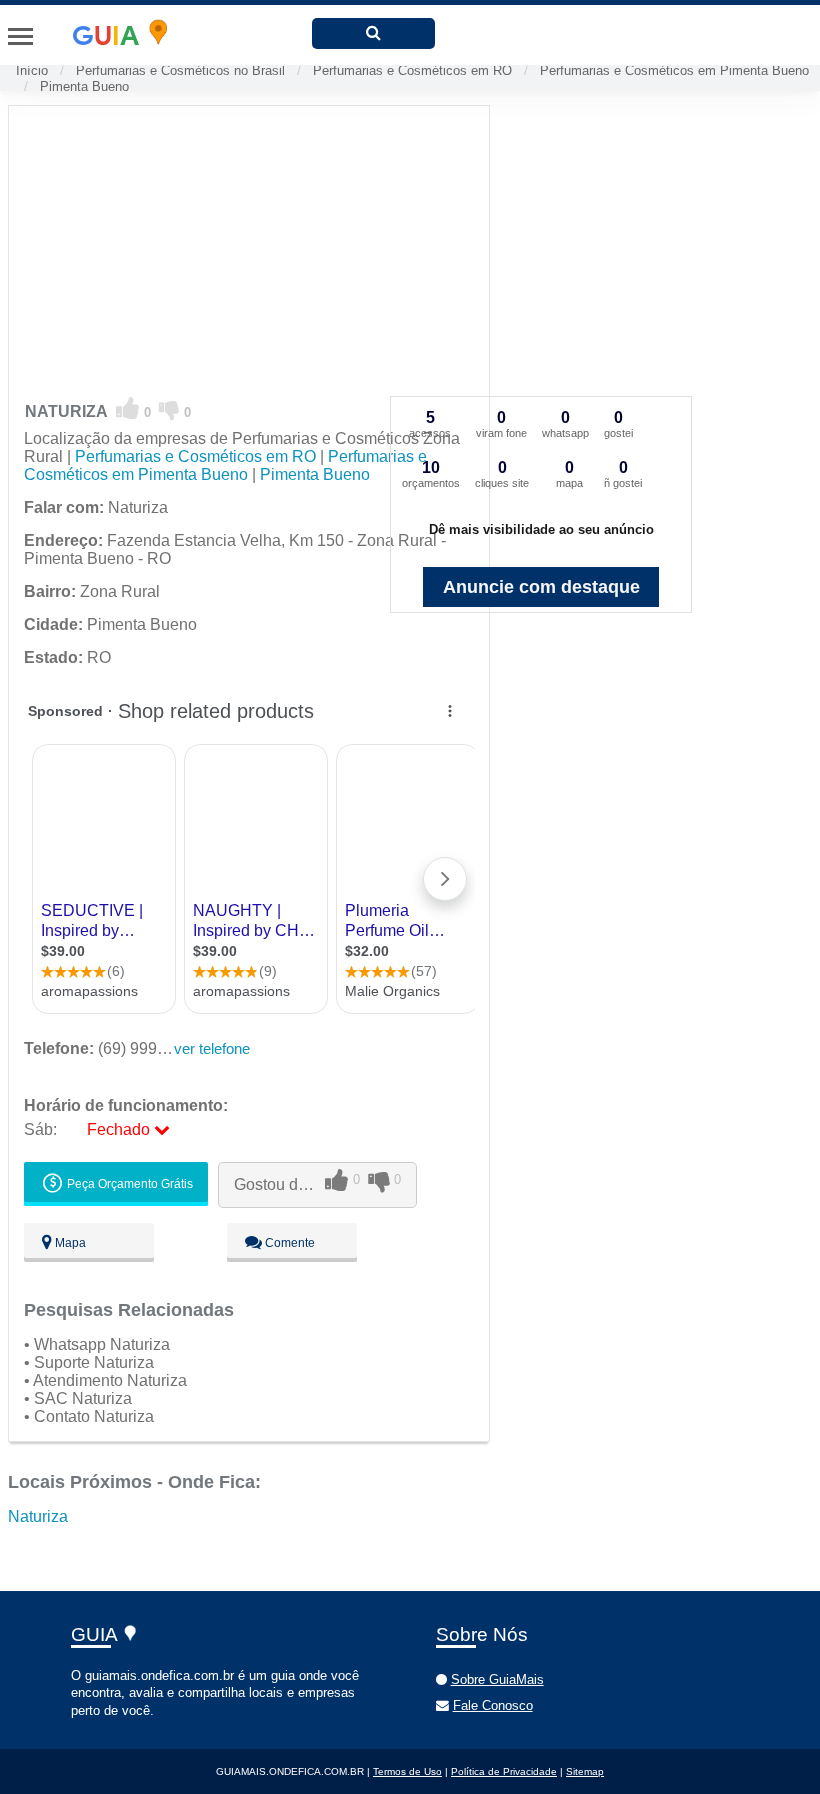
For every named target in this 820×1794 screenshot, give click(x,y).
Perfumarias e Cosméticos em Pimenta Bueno (674, 70)
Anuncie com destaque (541, 587)
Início (32, 70)
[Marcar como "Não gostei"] (169, 409)
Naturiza (38, 1516)
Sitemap (585, 1771)
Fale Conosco (493, 1705)
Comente (288, 1243)
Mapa (69, 1243)
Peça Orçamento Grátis (128, 1184)
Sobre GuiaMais (497, 1679)
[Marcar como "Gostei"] (128, 409)
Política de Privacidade (504, 1771)
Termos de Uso (407, 1771)
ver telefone (212, 1048)
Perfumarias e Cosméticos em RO (412, 70)
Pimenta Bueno (84, 86)
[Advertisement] (249, 246)
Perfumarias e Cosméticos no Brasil (180, 70)
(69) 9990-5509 (115, 1048)
